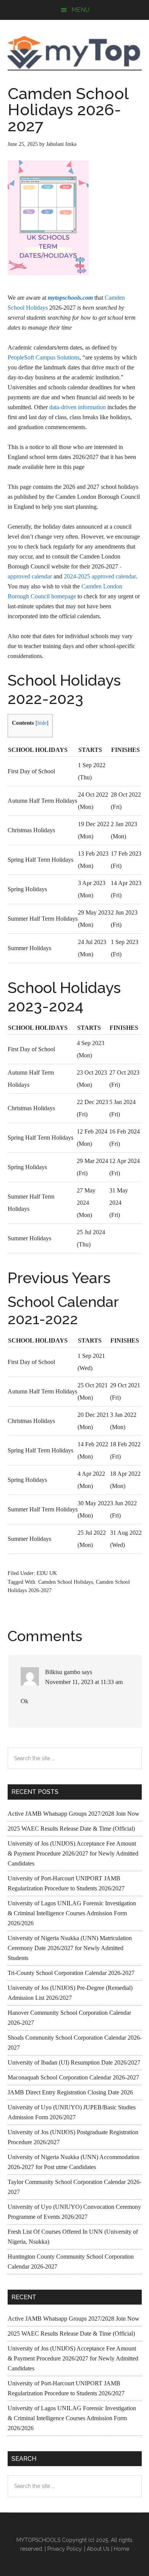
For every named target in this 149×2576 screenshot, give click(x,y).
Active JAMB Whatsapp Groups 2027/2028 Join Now (74, 1814)
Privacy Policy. (65, 2549)
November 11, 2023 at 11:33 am (84, 1682)
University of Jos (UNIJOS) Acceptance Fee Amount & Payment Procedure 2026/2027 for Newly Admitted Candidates (73, 1853)
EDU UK (47, 1573)
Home (121, 2549)
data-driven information (78, 407)
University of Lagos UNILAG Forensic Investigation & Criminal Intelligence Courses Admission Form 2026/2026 (72, 1913)
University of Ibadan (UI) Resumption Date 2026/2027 (74, 2062)
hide (42, 723)
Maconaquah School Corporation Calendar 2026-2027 (73, 2077)
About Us (98, 2549)
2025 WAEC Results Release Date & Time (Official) (71, 1829)
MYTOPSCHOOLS (75, 52)
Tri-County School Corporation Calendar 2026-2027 (71, 1973)
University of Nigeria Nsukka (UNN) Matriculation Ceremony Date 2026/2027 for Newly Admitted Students (70, 1948)
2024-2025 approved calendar (100, 576)
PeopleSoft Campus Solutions (44, 357)
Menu (80, 10)
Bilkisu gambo (63, 1672)
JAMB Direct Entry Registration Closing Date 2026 (70, 2092)
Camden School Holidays (66, 1582)
